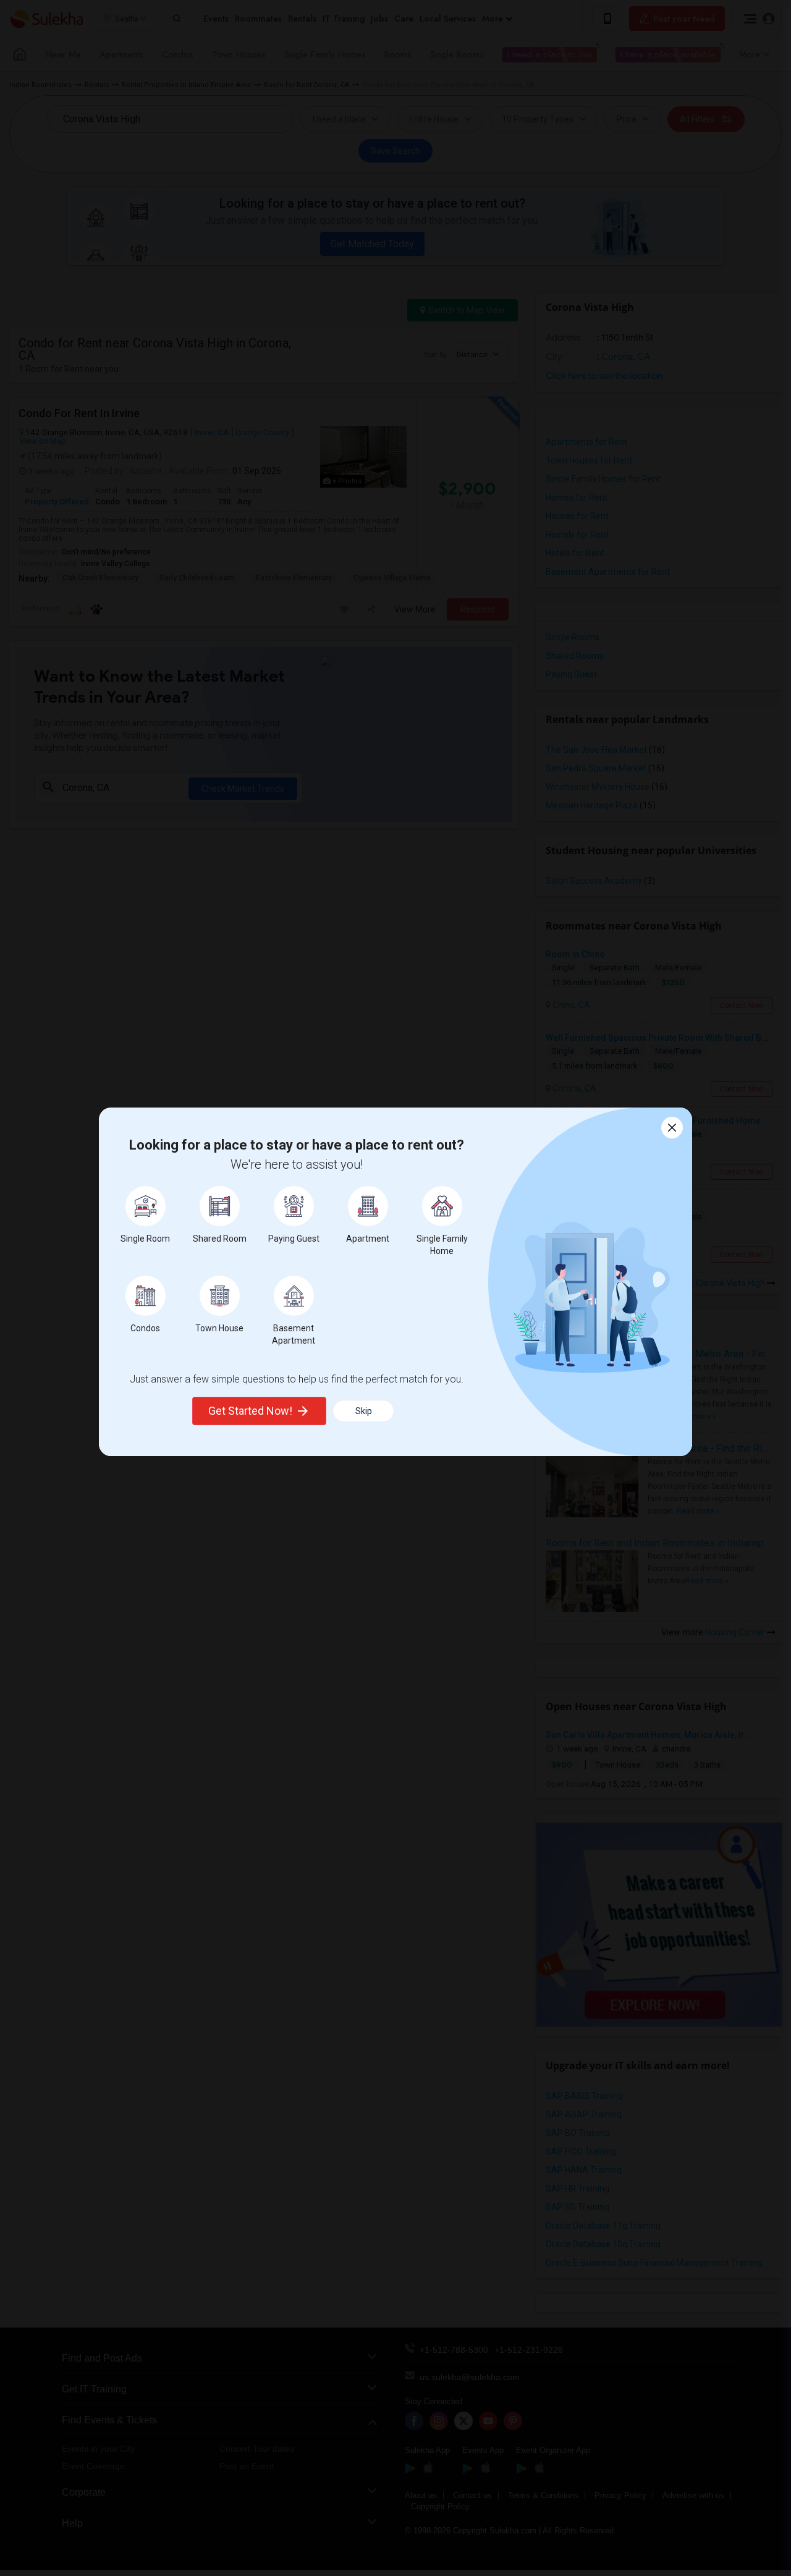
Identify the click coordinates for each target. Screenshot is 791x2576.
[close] (672, 1128)
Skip (364, 1411)
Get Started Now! (250, 1411)
